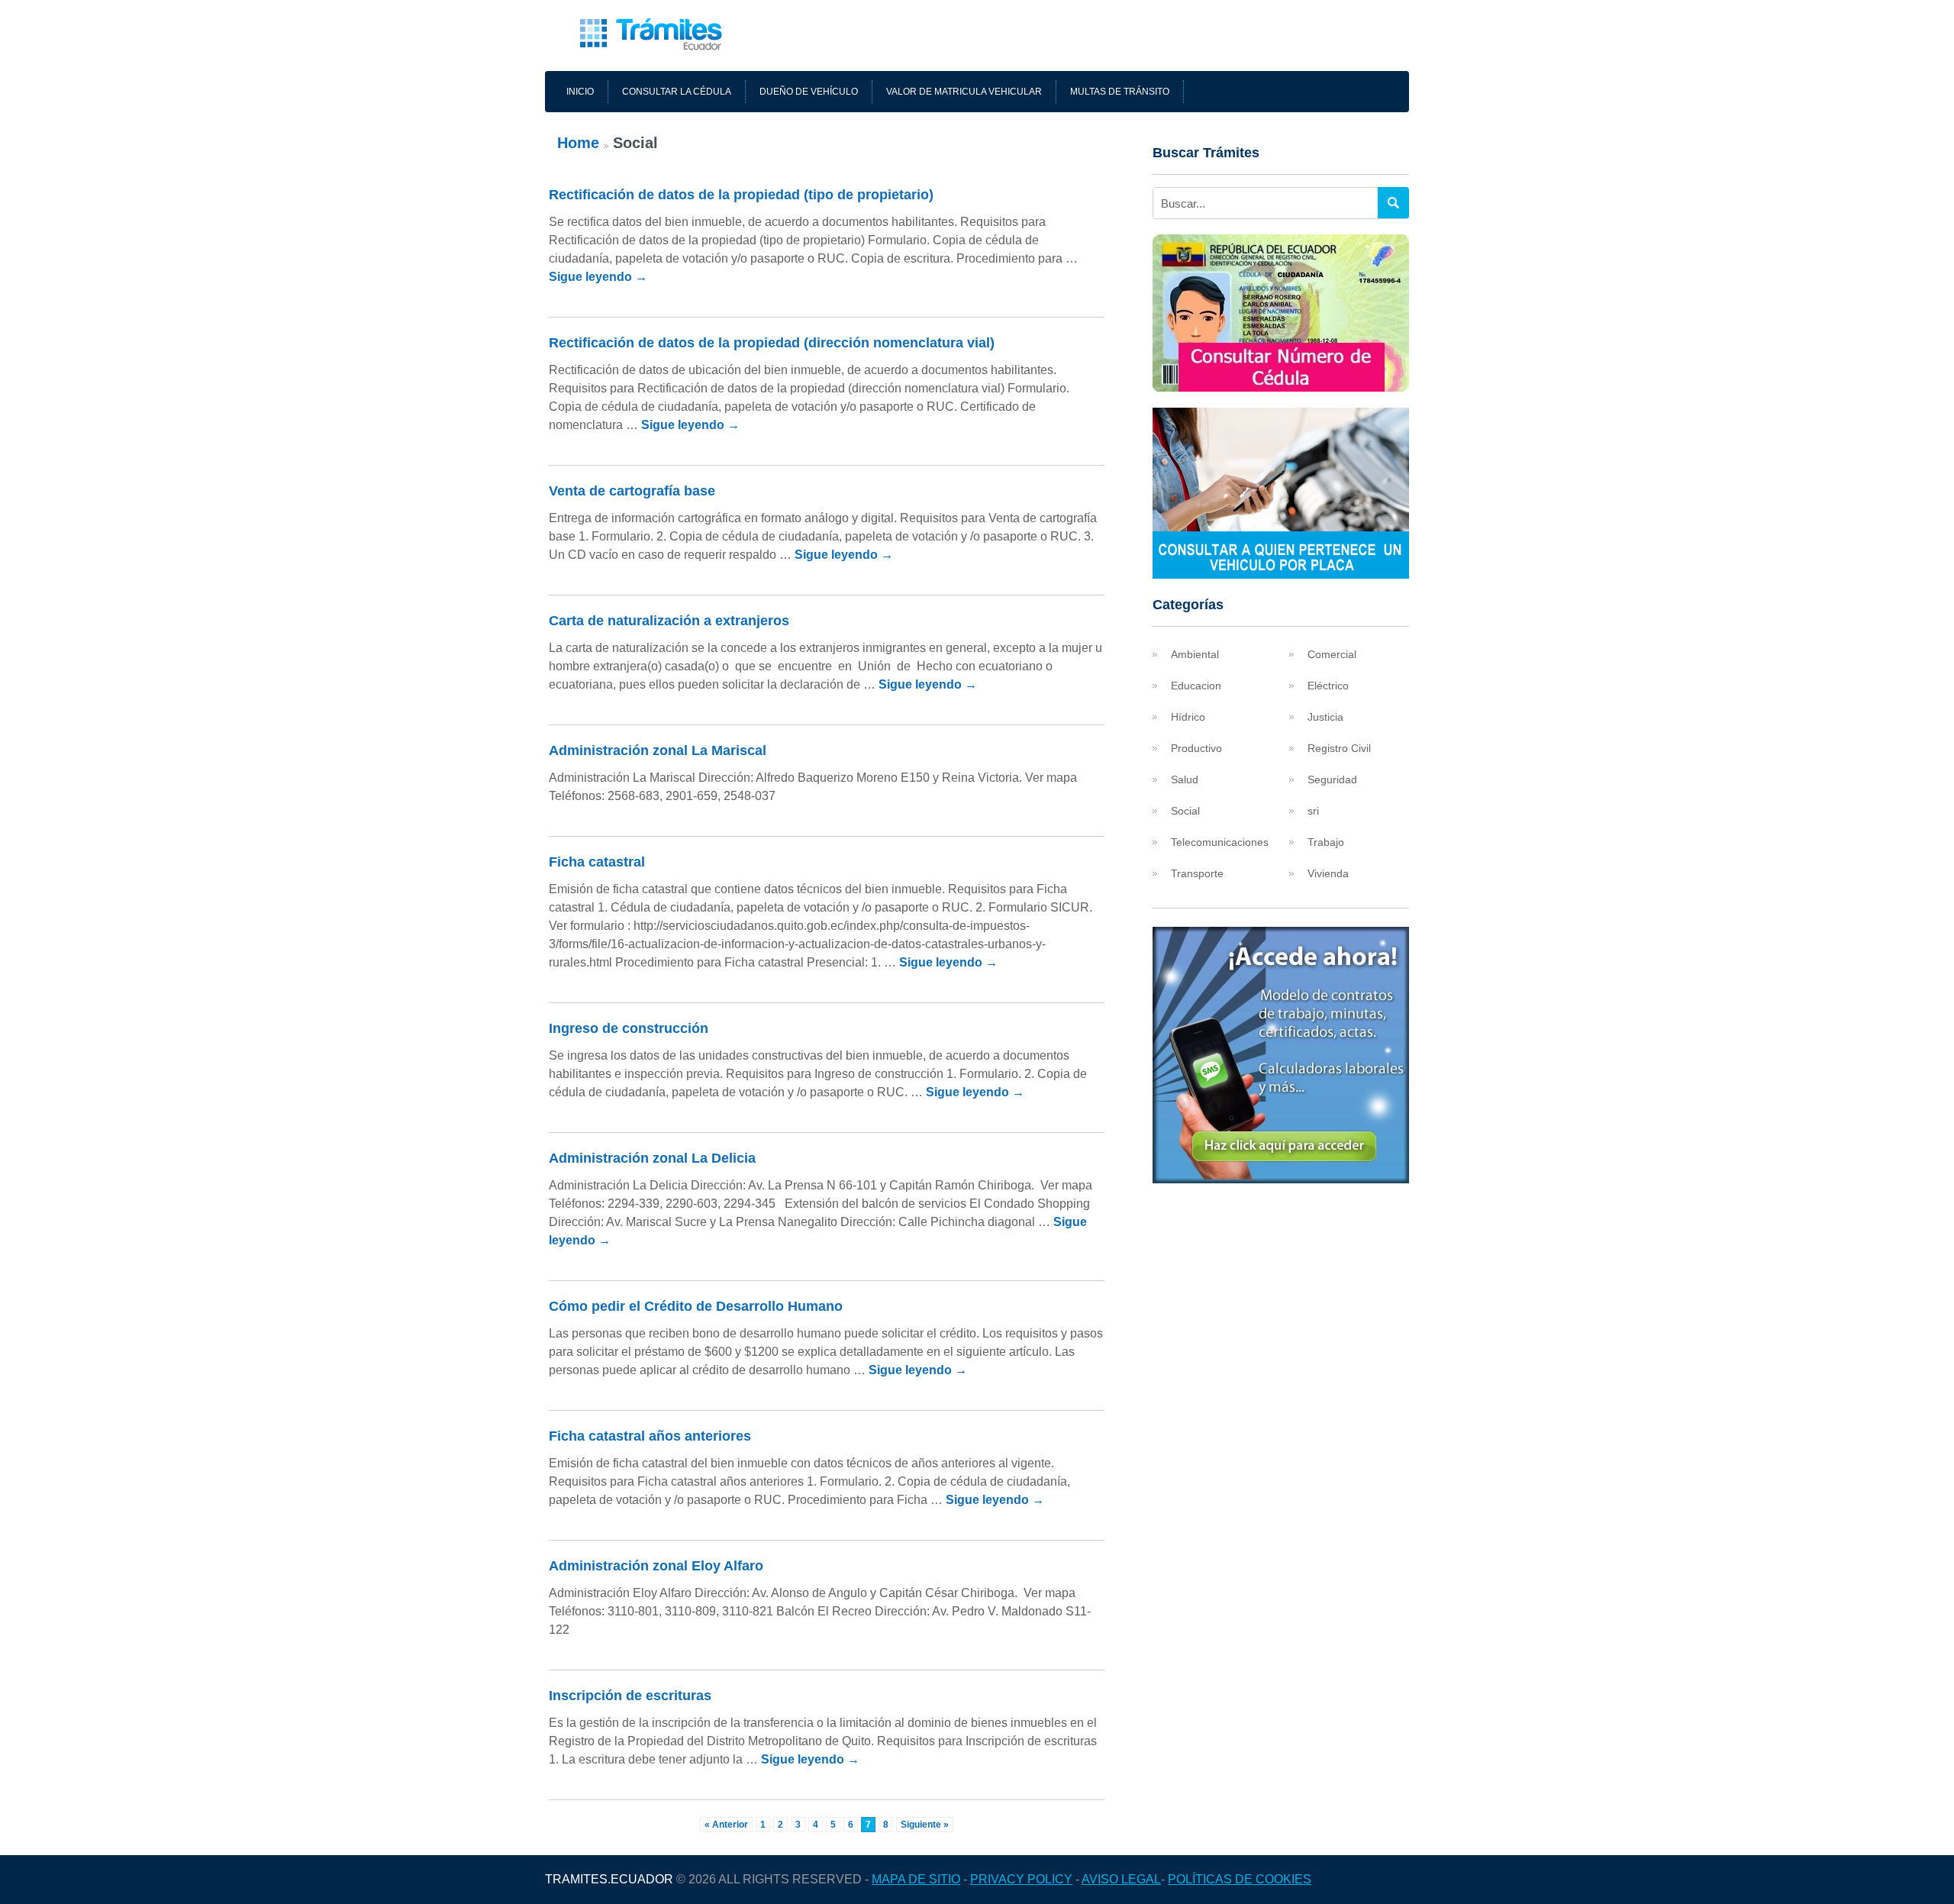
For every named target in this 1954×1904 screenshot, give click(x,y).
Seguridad (1332, 779)
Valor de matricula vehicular (964, 92)
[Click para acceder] (1281, 1179)
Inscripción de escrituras (630, 1696)
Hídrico (1188, 717)
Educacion (1196, 686)
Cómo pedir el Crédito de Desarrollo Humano (696, 1306)
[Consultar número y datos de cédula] (1281, 387)
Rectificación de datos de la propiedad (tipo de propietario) (741, 195)
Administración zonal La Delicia (652, 1158)
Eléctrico (1328, 686)
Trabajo (1326, 842)
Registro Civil (1339, 748)
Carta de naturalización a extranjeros (669, 621)
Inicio (580, 92)
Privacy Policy (1021, 1879)
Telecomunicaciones (1220, 842)
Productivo (1196, 748)
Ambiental (1195, 654)
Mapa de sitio (916, 1879)
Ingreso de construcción (629, 1028)
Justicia (1325, 717)
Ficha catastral (597, 862)
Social (1185, 811)
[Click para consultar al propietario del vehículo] (1281, 574)
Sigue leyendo (598, 277)
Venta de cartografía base (632, 491)
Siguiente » (925, 1825)
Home (578, 143)
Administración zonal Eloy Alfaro (656, 1566)
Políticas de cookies (1240, 1879)
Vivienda (1328, 873)
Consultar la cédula (677, 92)
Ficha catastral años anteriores (650, 1436)
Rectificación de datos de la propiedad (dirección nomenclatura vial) (772, 343)
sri (1313, 811)
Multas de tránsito (1120, 92)
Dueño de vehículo (809, 92)
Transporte (1197, 873)
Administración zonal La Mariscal (658, 750)
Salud (1185, 779)
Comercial (1332, 654)
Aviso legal (1121, 1879)
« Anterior (726, 1825)
